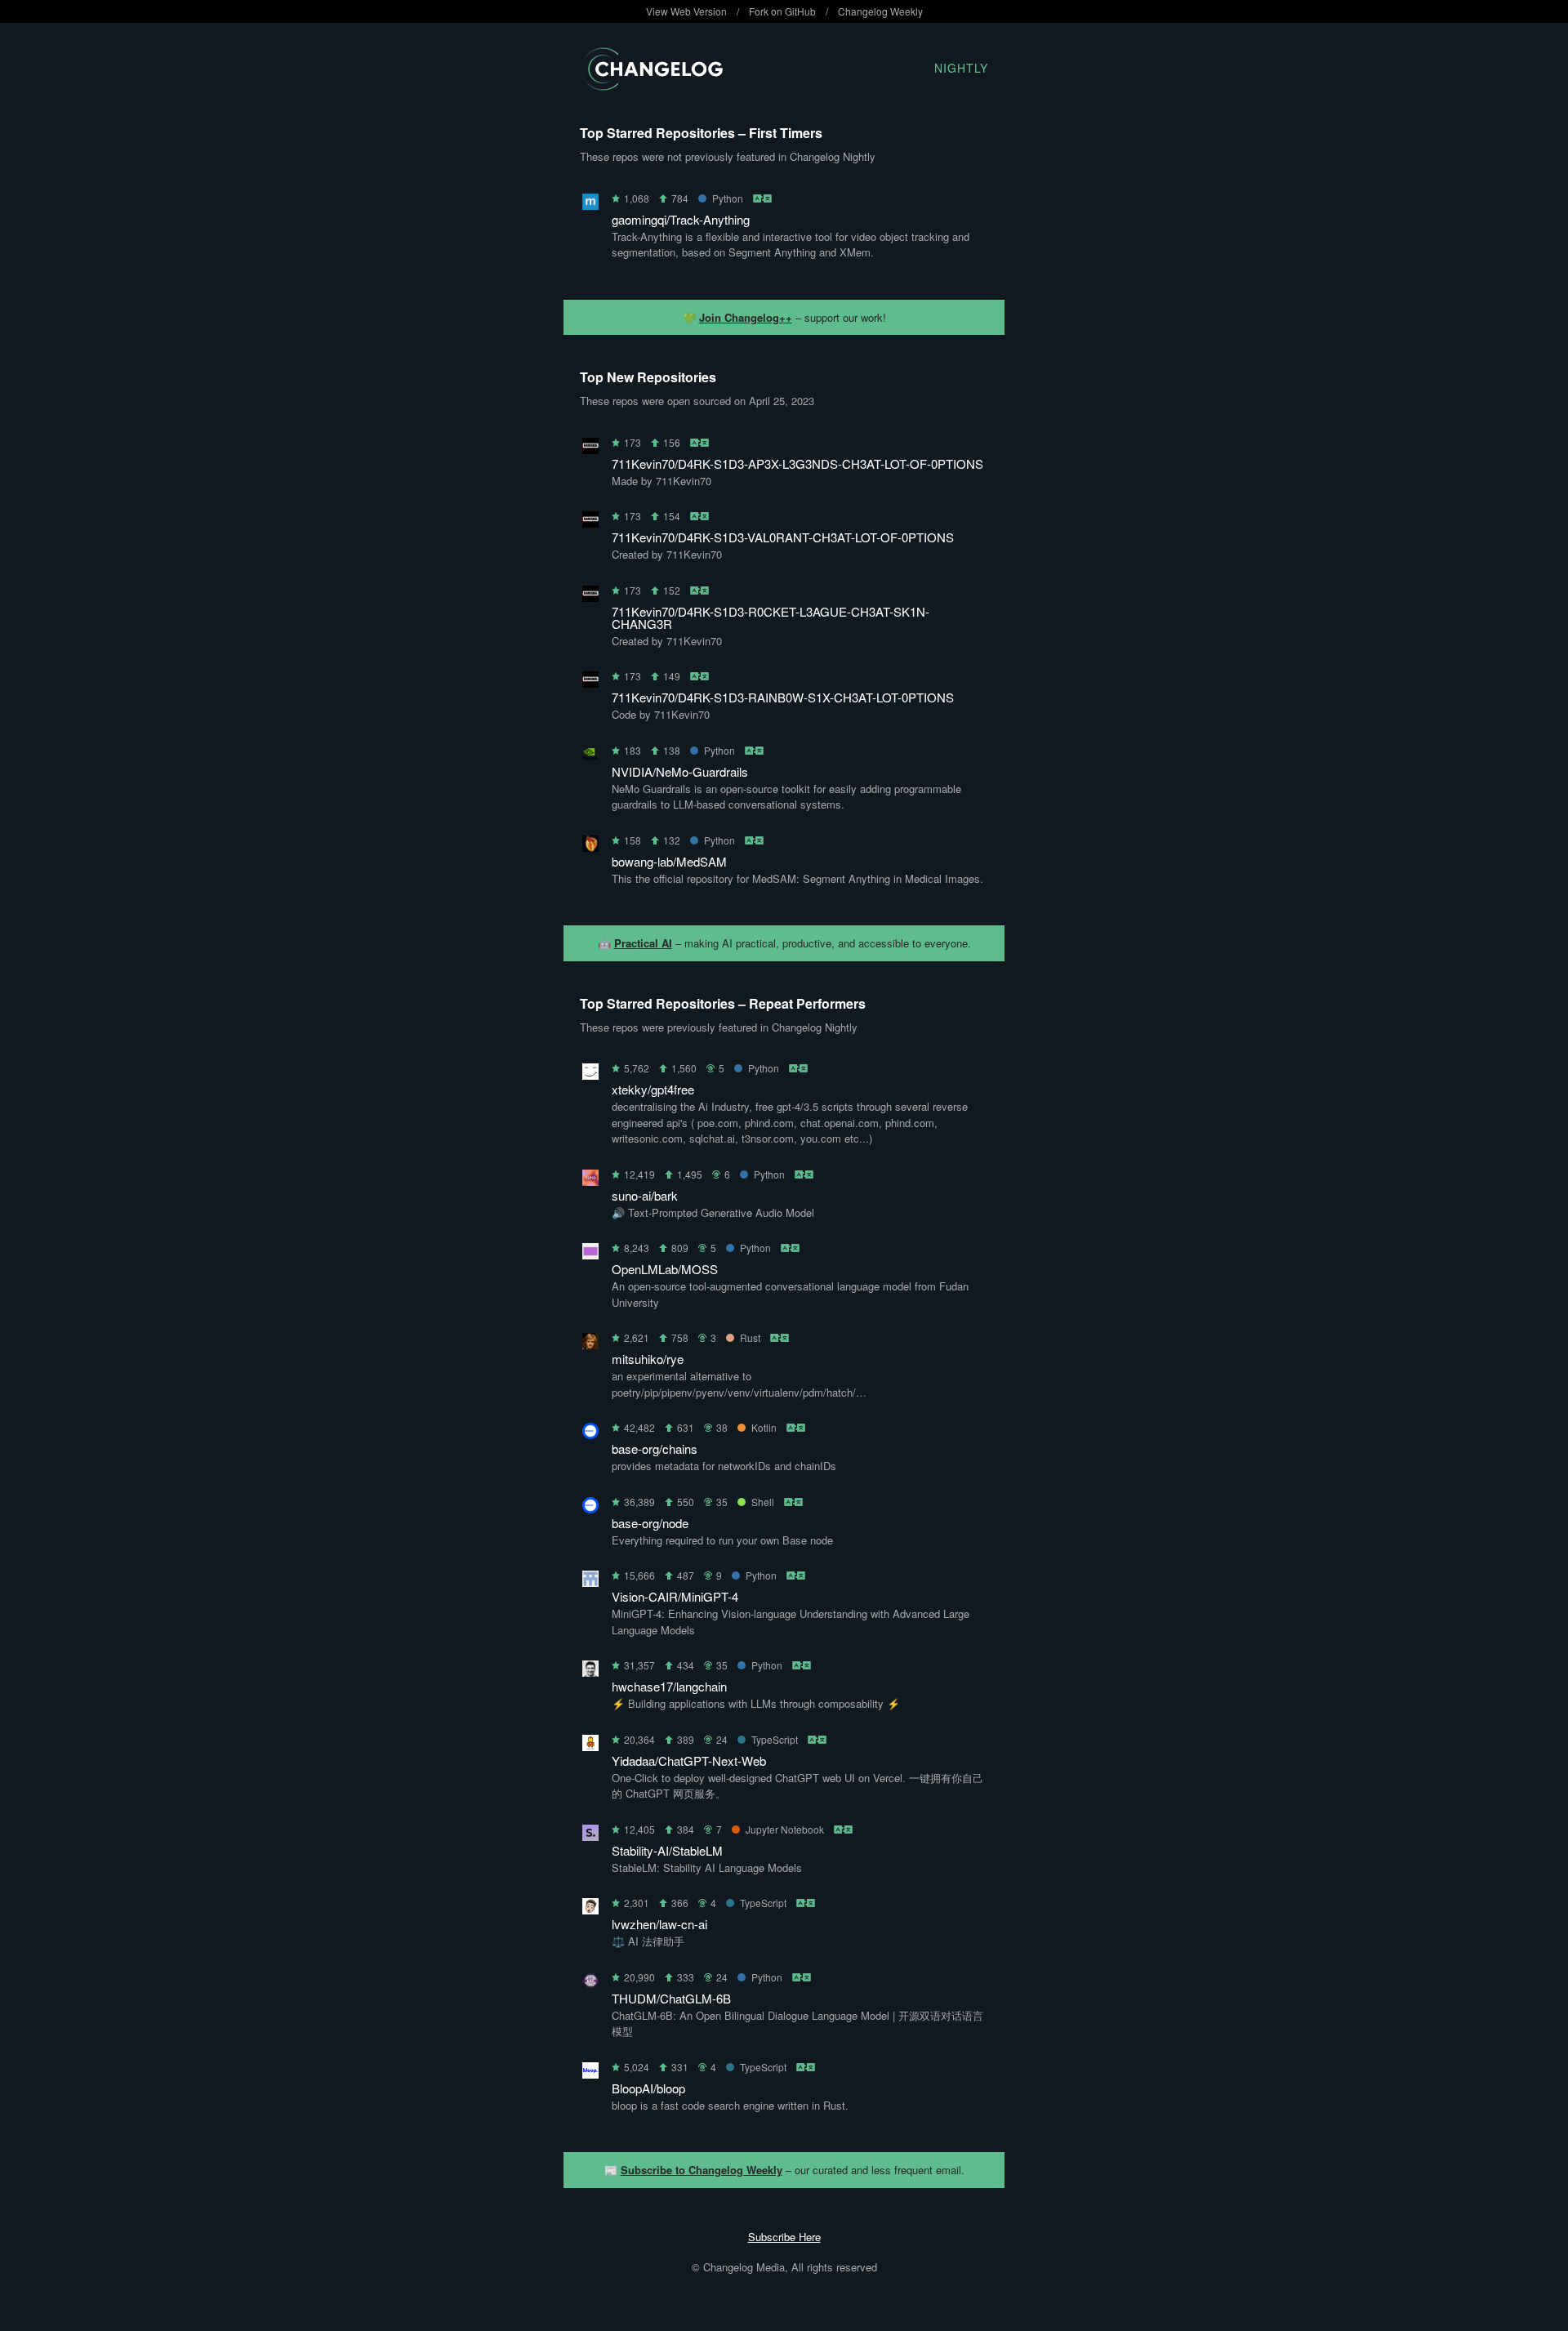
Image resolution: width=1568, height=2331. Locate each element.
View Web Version (686, 11)
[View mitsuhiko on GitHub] (590, 1344)
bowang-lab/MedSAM (669, 861)
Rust (750, 1337)
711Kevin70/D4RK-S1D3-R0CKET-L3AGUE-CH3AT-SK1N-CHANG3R (771, 617)
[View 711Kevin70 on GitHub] (590, 449)
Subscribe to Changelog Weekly (702, 2170)
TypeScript (775, 1739)
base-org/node (650, 1523)
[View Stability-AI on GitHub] (590, 1836)
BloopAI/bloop (648, 2088)
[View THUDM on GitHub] (590, 1983)
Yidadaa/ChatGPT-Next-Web (689, 1761)
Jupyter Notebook (785, 1829)
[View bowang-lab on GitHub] (590, 847)
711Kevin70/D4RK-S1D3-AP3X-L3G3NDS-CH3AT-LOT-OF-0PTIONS (797, 464)
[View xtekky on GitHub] (590, 1074)
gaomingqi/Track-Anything (681, 219)
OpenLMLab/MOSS (665, 1269)
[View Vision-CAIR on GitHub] (590, 1582)
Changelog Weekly (880, 11)
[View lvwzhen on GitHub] (590, 1909)
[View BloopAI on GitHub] (590, 2073)
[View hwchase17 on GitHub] (590, 1671)
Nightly (961, 68)
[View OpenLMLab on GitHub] (590, 1254)
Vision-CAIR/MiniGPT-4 (675, 1596)
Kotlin (764, 1427)
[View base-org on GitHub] (590, 1434)
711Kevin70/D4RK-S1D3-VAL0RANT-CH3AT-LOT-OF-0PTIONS (783, 537)
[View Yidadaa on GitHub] (590, 1746)
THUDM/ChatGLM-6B (671, 1998)
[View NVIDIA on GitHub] (590, 757)
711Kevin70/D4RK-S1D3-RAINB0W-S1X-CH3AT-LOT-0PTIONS (783, 697)
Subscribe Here (784, 2237)
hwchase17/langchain (669, 1686)
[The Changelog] (651, 85)
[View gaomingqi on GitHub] (590, 205)
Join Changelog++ (746, 317)
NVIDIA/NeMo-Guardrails (680, 771)
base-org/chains (655, 1449)
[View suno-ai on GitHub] (590, 1181)
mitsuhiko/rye (648, 1359)
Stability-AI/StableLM (667, 1850)
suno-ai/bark (645, 1195)
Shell (763, 1502)
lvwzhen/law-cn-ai (659, 1924)
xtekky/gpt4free (653, 1089)
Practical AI (643, 943)
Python (728, 198)
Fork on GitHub (782, 11)
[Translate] (763, 198)
